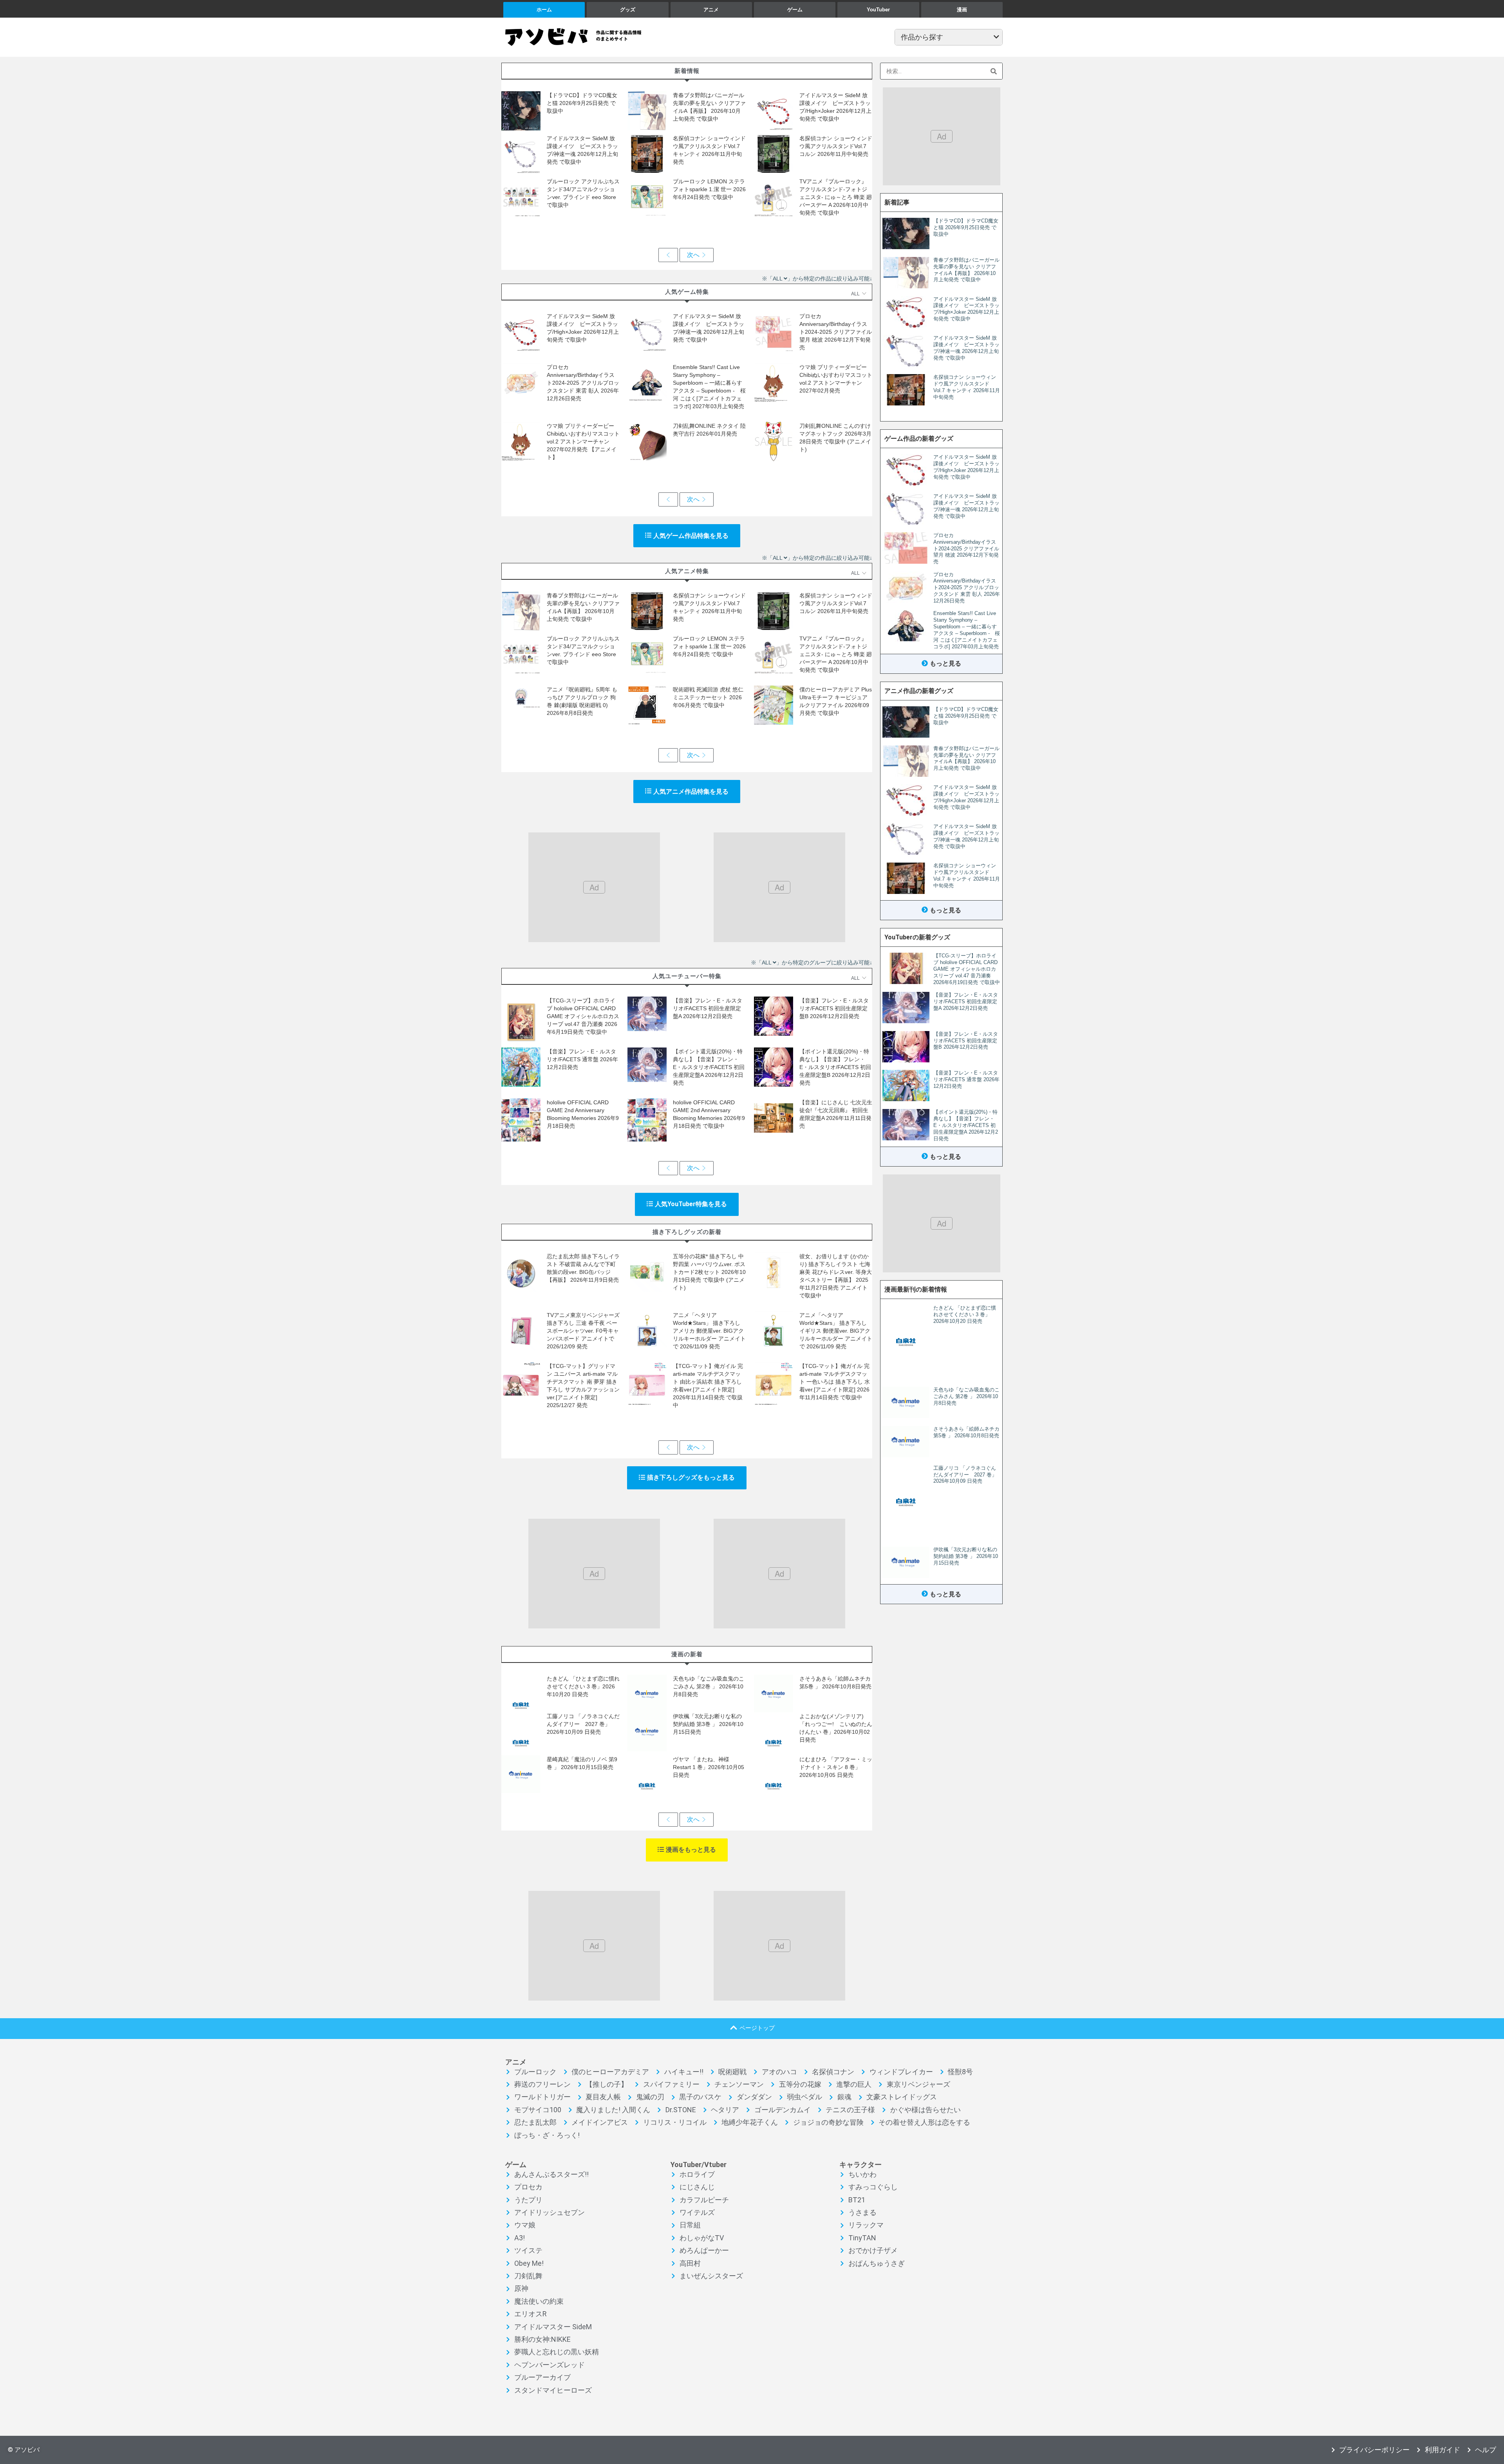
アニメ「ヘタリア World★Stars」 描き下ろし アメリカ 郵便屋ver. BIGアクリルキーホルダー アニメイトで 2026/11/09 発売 (709, 1331)
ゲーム (795, 10)
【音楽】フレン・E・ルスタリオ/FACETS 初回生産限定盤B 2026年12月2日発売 (834, 1008)
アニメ (711, 10)
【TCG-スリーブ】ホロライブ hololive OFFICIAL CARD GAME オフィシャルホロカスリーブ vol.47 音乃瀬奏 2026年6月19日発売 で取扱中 (583, 1016)
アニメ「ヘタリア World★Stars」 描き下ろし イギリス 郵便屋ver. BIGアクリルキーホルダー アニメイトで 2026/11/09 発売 (836, 1331)
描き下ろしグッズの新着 (687, 1232)
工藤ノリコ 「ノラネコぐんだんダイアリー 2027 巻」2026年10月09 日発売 (583, 1724)
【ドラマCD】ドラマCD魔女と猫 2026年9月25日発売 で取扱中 (582, 103)
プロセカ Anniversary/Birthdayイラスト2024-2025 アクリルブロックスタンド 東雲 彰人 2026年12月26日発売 (583, 383)
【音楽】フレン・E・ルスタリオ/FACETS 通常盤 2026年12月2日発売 (582, 1059)
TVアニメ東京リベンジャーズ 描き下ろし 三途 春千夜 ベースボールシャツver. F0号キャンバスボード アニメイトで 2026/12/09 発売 (583, 1331)
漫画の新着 (687, 1654)
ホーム (544, 10)
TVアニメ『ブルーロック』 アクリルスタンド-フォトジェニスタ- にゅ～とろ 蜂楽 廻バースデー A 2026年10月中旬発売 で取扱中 (836, 197)
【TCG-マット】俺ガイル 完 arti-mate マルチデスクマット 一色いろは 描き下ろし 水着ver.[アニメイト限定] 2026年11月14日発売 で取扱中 (835, 1382)
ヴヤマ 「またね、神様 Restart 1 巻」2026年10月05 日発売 (709, 1767)
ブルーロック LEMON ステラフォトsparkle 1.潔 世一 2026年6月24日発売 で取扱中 (709, 189)
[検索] (994, 71)
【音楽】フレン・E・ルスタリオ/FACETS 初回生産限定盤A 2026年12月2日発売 (708, 1008)
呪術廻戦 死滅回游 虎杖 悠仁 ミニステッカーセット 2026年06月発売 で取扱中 (708, 697)
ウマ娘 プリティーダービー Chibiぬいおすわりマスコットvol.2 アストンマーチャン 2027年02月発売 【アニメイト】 (583, 441)
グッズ (628, 10)
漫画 (962, 10)
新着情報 (687, 71)
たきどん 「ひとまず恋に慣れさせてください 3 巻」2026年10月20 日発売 (583, 1686)
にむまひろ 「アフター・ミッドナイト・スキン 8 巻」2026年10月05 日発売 (836, 1767)
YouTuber (878, 10)
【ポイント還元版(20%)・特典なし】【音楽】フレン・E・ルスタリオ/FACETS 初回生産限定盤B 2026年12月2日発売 (835, 1067)
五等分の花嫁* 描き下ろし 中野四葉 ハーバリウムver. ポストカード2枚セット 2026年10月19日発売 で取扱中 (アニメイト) (709, 1272)
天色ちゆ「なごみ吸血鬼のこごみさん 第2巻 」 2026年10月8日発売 (709, 1686)
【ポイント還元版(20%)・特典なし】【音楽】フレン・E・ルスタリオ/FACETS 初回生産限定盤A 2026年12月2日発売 (709, 1067)
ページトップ (757, 2028)
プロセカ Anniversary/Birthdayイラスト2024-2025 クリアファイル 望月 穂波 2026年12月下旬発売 (836, 332)
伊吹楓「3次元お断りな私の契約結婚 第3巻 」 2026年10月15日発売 (708, 1724)
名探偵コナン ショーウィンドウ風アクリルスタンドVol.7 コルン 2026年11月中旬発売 (836, 146)
